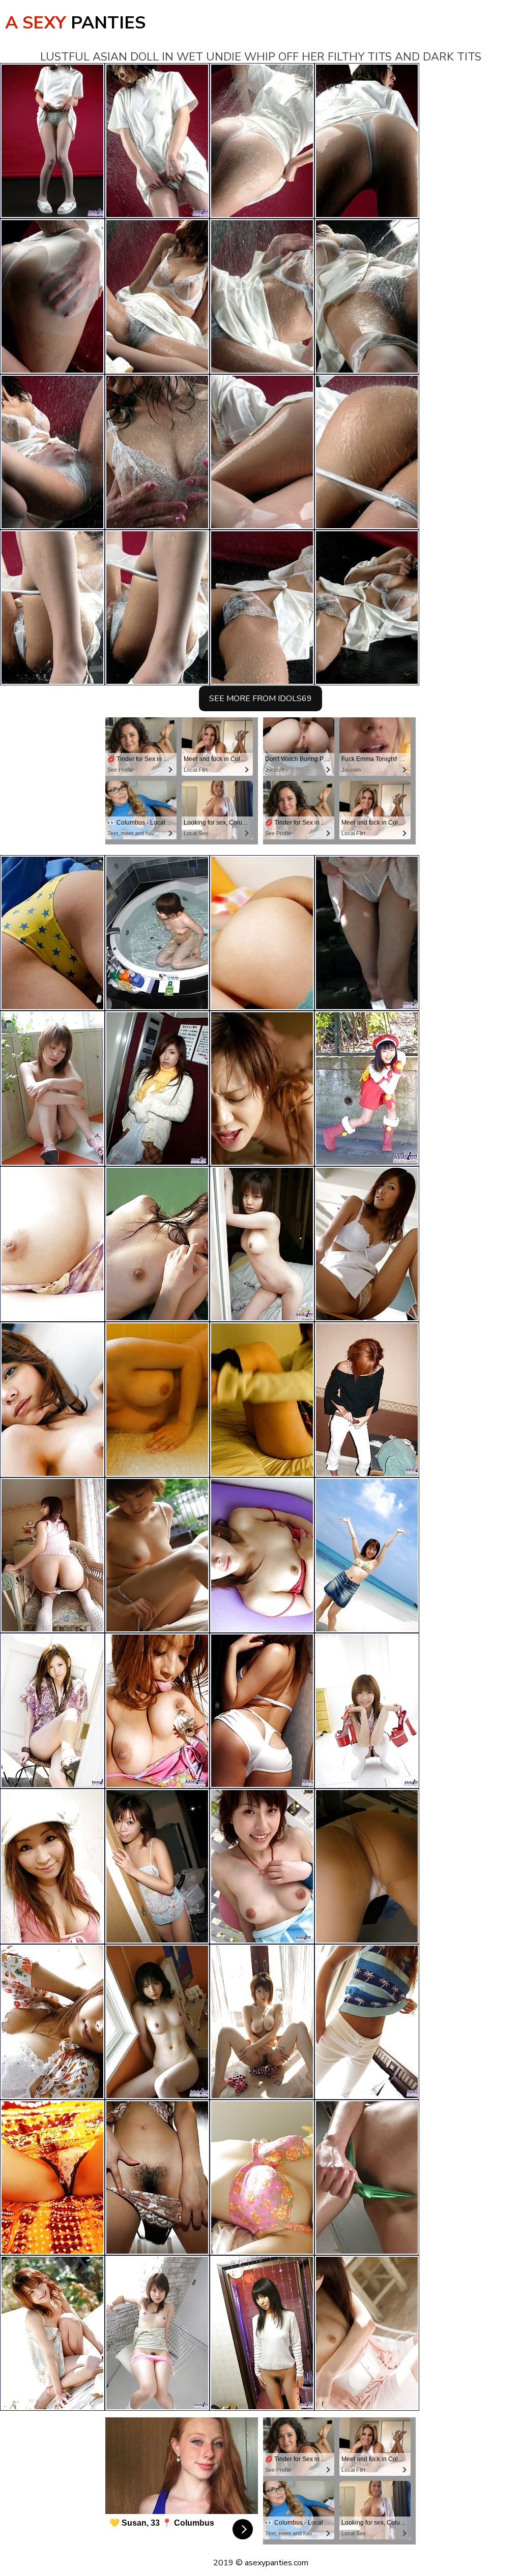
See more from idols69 (260, 699)
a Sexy (75, 23)
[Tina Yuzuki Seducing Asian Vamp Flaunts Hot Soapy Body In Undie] (52, 2333)
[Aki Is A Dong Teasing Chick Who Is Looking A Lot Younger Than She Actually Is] (367, 2022)
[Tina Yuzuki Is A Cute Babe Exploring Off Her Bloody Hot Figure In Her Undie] (52, 1400)
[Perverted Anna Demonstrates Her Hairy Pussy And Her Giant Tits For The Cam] (262, 2177)
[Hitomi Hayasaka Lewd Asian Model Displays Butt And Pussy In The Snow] (262, 1400)
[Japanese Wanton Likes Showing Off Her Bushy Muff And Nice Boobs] (52, 1555)
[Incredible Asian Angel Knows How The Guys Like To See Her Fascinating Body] (52, 2022)
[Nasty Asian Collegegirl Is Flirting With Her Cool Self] (157, 2333)
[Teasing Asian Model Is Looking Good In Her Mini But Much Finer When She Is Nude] (157, 2022)
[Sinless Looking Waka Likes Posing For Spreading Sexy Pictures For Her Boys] (157, 933)
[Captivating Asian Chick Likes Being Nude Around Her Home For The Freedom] (367, 2333)
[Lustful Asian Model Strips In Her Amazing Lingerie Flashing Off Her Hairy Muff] (262, 1555)
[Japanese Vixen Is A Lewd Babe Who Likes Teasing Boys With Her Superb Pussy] (157, 1400)
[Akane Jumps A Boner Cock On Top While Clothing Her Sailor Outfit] (367, 1088)
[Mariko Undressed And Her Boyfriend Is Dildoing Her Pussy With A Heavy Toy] (262, 1088)
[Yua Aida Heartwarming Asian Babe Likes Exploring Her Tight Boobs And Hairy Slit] (157, 2177)
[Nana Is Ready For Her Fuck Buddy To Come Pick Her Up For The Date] (157, 1088)
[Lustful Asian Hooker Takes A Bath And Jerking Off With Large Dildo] (157, 1866)
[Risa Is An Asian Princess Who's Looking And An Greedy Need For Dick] (52, 1244)
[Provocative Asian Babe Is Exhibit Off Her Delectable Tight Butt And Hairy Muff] (52, 1866)
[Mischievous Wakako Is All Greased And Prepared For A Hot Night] (367, 2177)
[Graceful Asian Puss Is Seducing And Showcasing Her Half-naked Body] (52, 1711)
